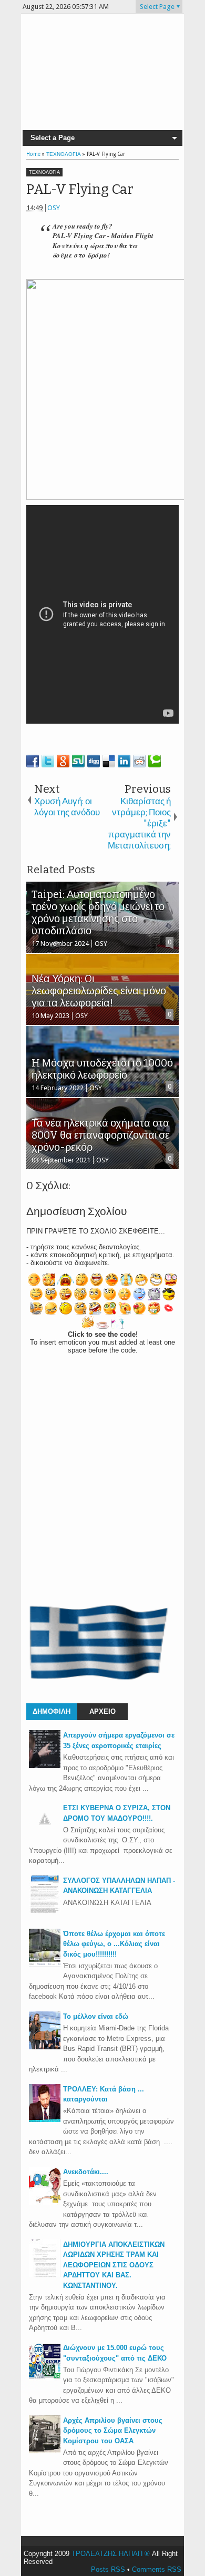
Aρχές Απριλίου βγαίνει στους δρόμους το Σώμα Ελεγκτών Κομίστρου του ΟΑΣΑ (113, 2431)
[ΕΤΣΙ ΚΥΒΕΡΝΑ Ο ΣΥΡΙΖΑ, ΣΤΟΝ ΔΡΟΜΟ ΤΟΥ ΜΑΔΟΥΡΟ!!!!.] (45, 1832)
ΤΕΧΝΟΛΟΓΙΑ (44, 172)
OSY (54, 208)
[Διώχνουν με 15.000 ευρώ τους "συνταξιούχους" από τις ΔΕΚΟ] (45, 2378)
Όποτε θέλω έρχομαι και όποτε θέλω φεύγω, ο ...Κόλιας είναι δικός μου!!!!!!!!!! (114, 1944)
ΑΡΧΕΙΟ (102, 1711)
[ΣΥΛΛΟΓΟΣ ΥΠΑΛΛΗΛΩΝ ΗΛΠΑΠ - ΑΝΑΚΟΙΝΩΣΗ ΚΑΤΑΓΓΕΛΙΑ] (45, 1911)
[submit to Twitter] (48, 761)
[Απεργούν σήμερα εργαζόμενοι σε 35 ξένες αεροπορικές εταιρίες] (45, 1766)
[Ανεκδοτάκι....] (45, 2202)
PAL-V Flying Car (80, 189)
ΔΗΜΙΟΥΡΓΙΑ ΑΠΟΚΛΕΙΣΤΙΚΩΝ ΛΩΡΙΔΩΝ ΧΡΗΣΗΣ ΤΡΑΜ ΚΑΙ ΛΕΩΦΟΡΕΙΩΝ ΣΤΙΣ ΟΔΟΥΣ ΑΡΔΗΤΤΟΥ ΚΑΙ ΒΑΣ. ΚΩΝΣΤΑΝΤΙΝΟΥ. (114, 2265)
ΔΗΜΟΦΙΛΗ (52, 1711)
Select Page (157, 7)
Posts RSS (108, 2569)
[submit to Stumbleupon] (78, 761)
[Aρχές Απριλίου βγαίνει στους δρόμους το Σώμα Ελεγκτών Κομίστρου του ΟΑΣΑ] (45, 2451)
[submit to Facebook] (33, 761)
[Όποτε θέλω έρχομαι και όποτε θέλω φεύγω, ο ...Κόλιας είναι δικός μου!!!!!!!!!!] (45, 1964)
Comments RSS (157, 2569)
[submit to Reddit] (139, 761)
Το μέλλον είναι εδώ (96, 2016)
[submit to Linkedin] (124, 761)
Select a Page (53, 138)
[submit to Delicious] (109, 761)
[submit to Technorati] (155, 761)
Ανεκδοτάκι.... (86, 2172)
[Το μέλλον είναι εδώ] (45, 2047)
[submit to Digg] (94, 761)
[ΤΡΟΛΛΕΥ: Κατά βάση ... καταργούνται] (45, 2120)
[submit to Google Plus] (63, 761)
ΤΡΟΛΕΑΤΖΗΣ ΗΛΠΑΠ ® (111, 2554)
